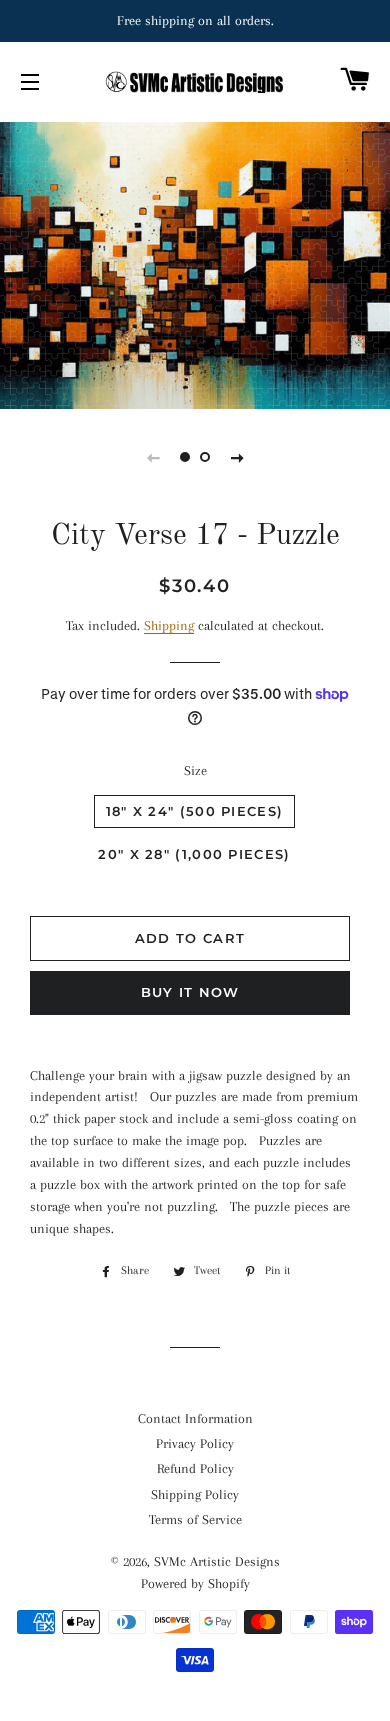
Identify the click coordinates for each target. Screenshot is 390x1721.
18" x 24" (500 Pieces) (195, 811)
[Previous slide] (153, 457)
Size (195, 770)
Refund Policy (195, 1468)
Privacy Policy (195, 1443)
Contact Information (195, 1418)
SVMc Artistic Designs (217, 1561)
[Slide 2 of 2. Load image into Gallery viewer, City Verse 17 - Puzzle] (205, 457)
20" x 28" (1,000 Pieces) (194, 854)
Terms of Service (195, 1519)
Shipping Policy (195, 1494)
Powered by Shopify (195, 1583)
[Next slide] (237, 457)
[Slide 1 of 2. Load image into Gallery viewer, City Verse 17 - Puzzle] (185, 457)
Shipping (169, 625)
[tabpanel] (195, 263)
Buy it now (190, 992)
